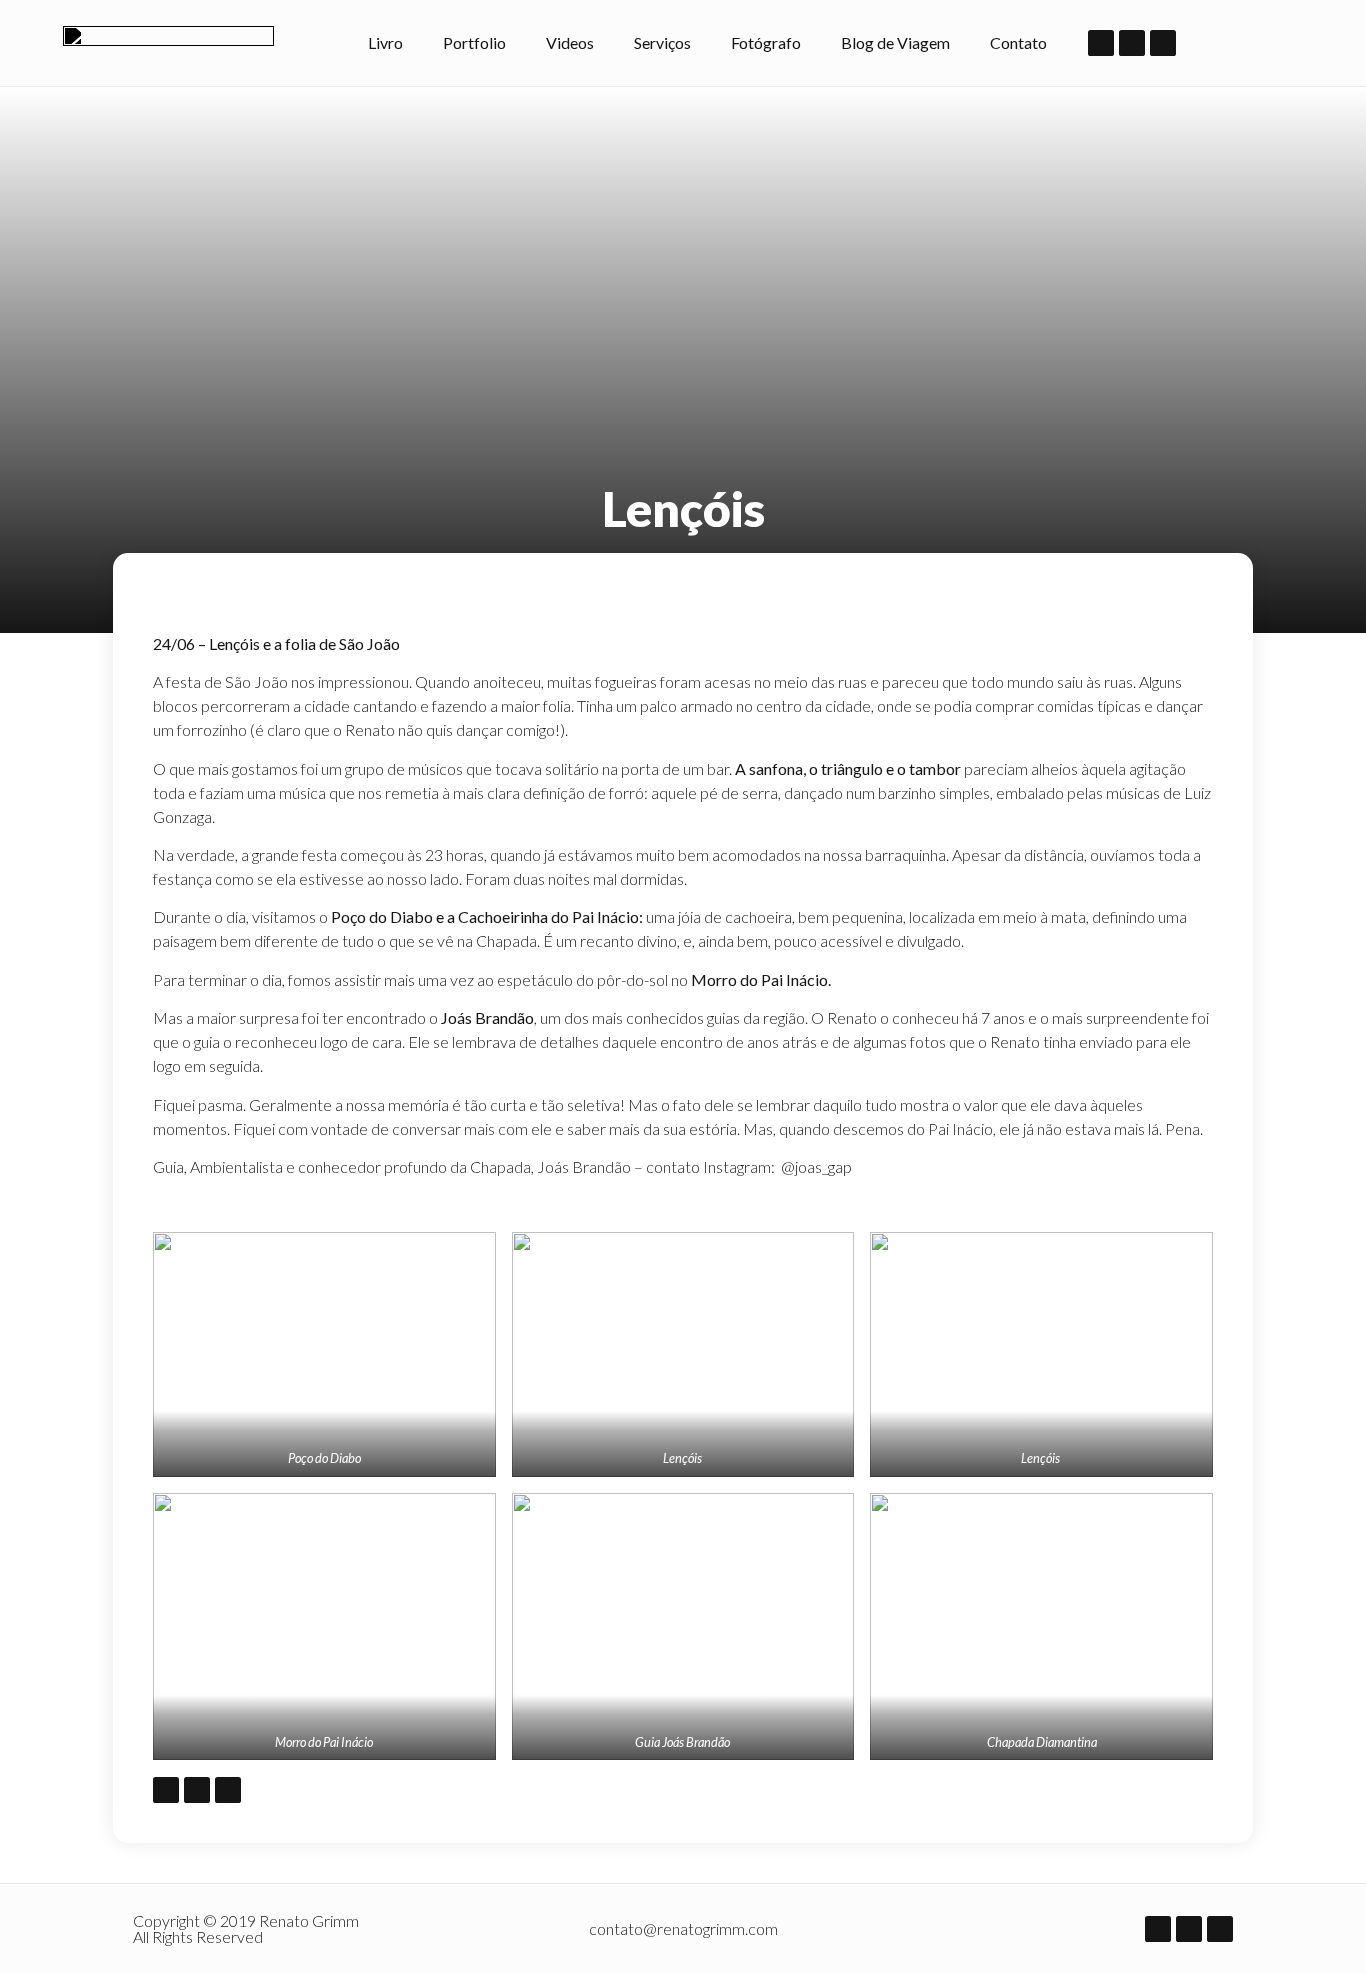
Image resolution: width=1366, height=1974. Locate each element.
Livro (385, 42)
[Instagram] (1132, 43)
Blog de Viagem (895, 42)
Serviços (662, 42)
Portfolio (474, 42)
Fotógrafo (766, 42)
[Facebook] (1101, 43)
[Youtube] (1163, 43)
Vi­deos (570, 42)
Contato (1018, 42)
